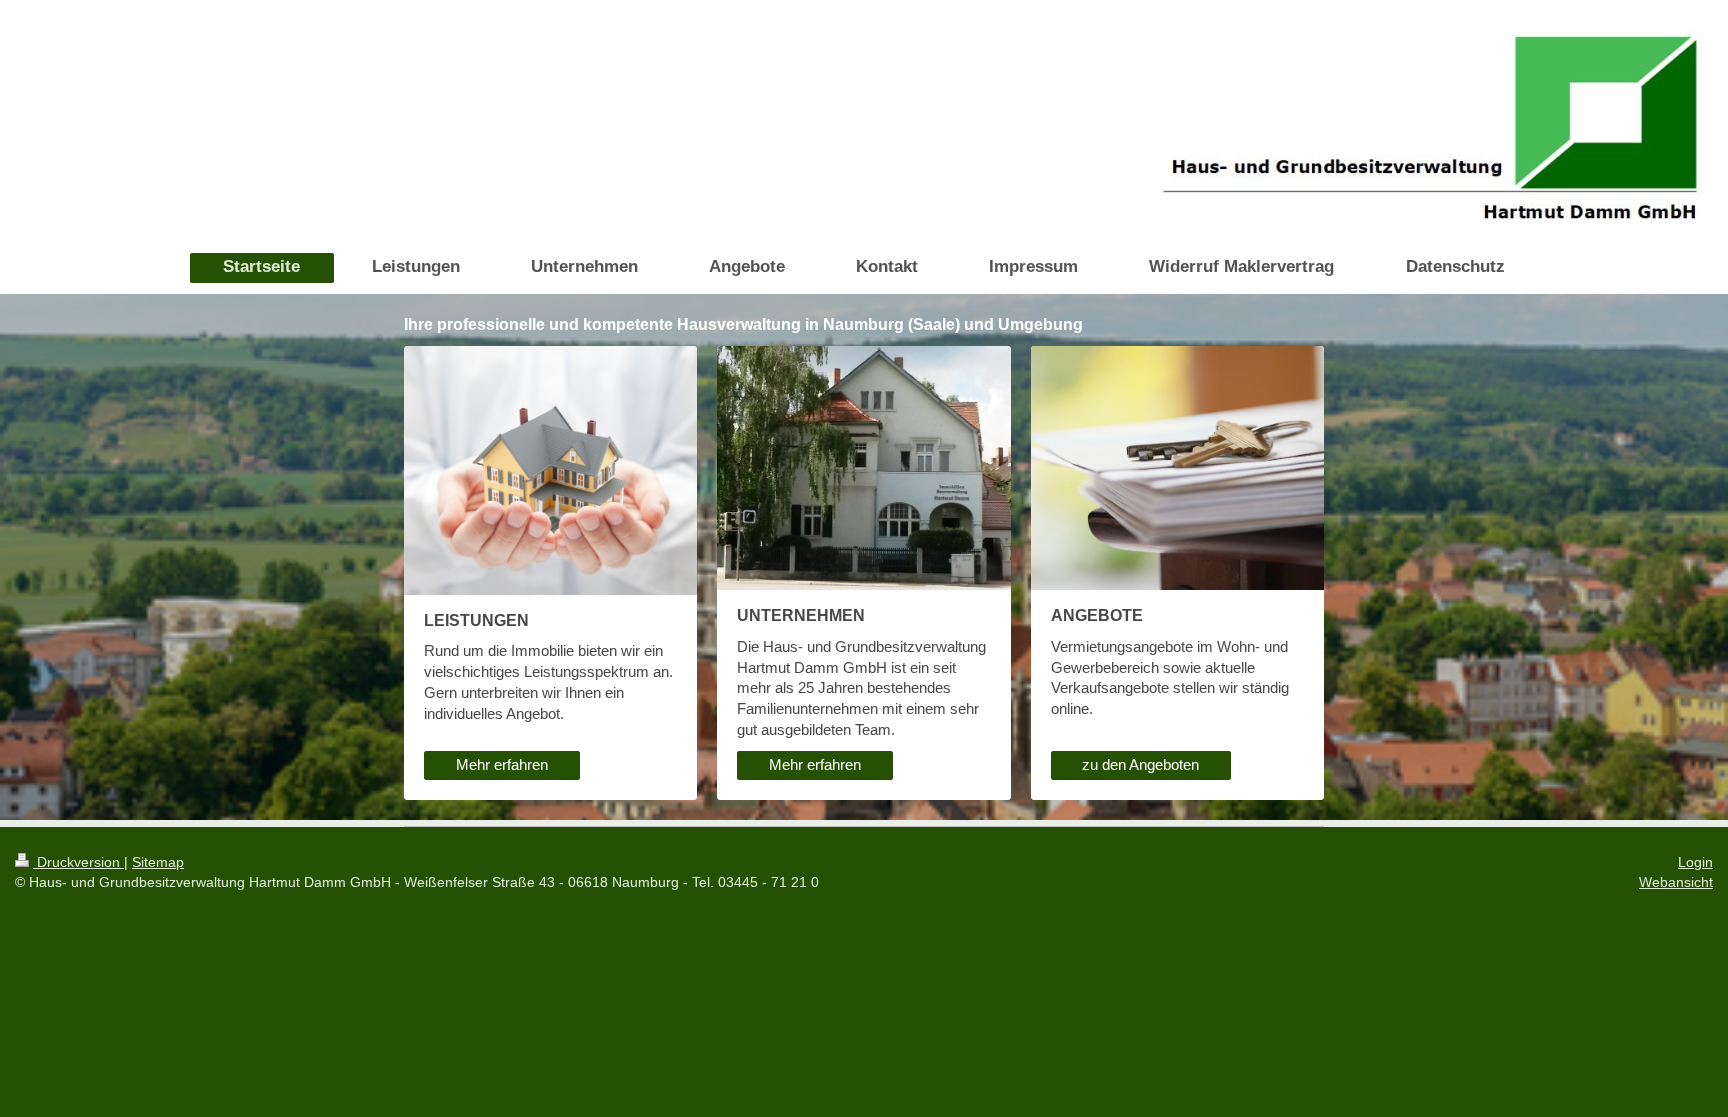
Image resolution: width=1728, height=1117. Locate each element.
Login (1695, 862)
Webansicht (1676, 882)
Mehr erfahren (502, 764)
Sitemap (158, 862)
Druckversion (78, 862)
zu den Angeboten (1140, 764)
